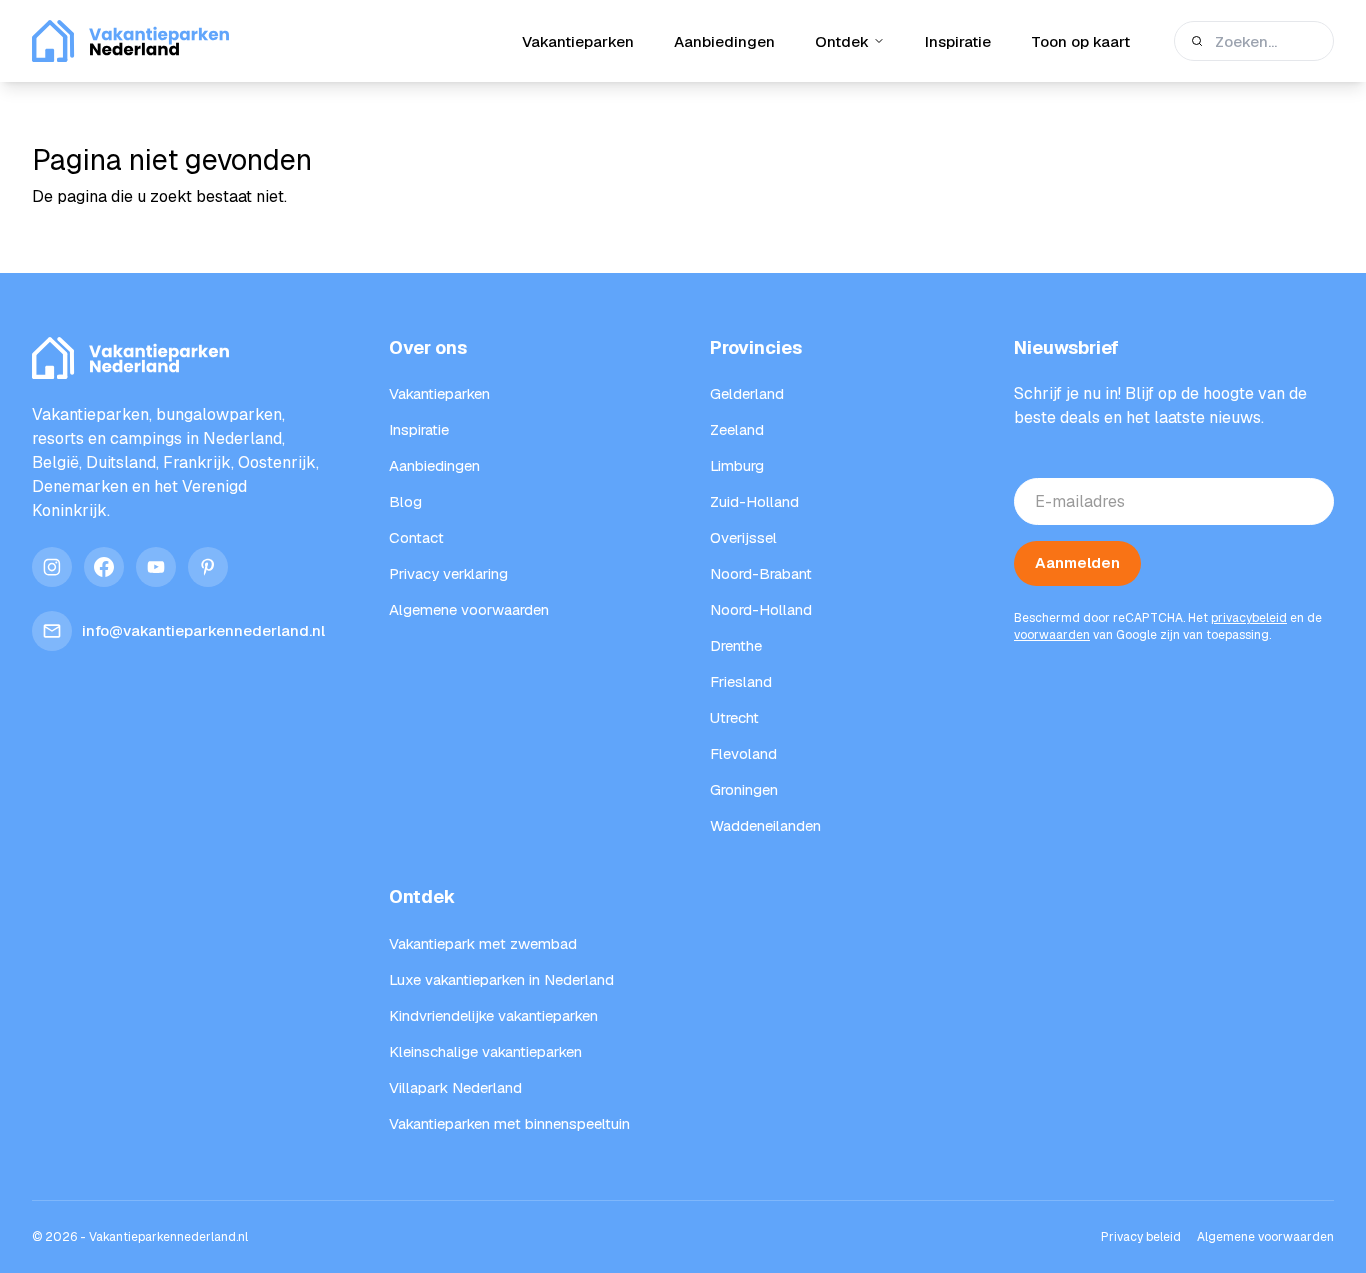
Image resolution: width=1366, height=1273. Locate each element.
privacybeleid (1249, 618)
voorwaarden (1052, 635)
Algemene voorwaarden (1265, 1237)
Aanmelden (1077, 562)
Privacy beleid (1141, 1237)
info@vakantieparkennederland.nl (203, 630)
